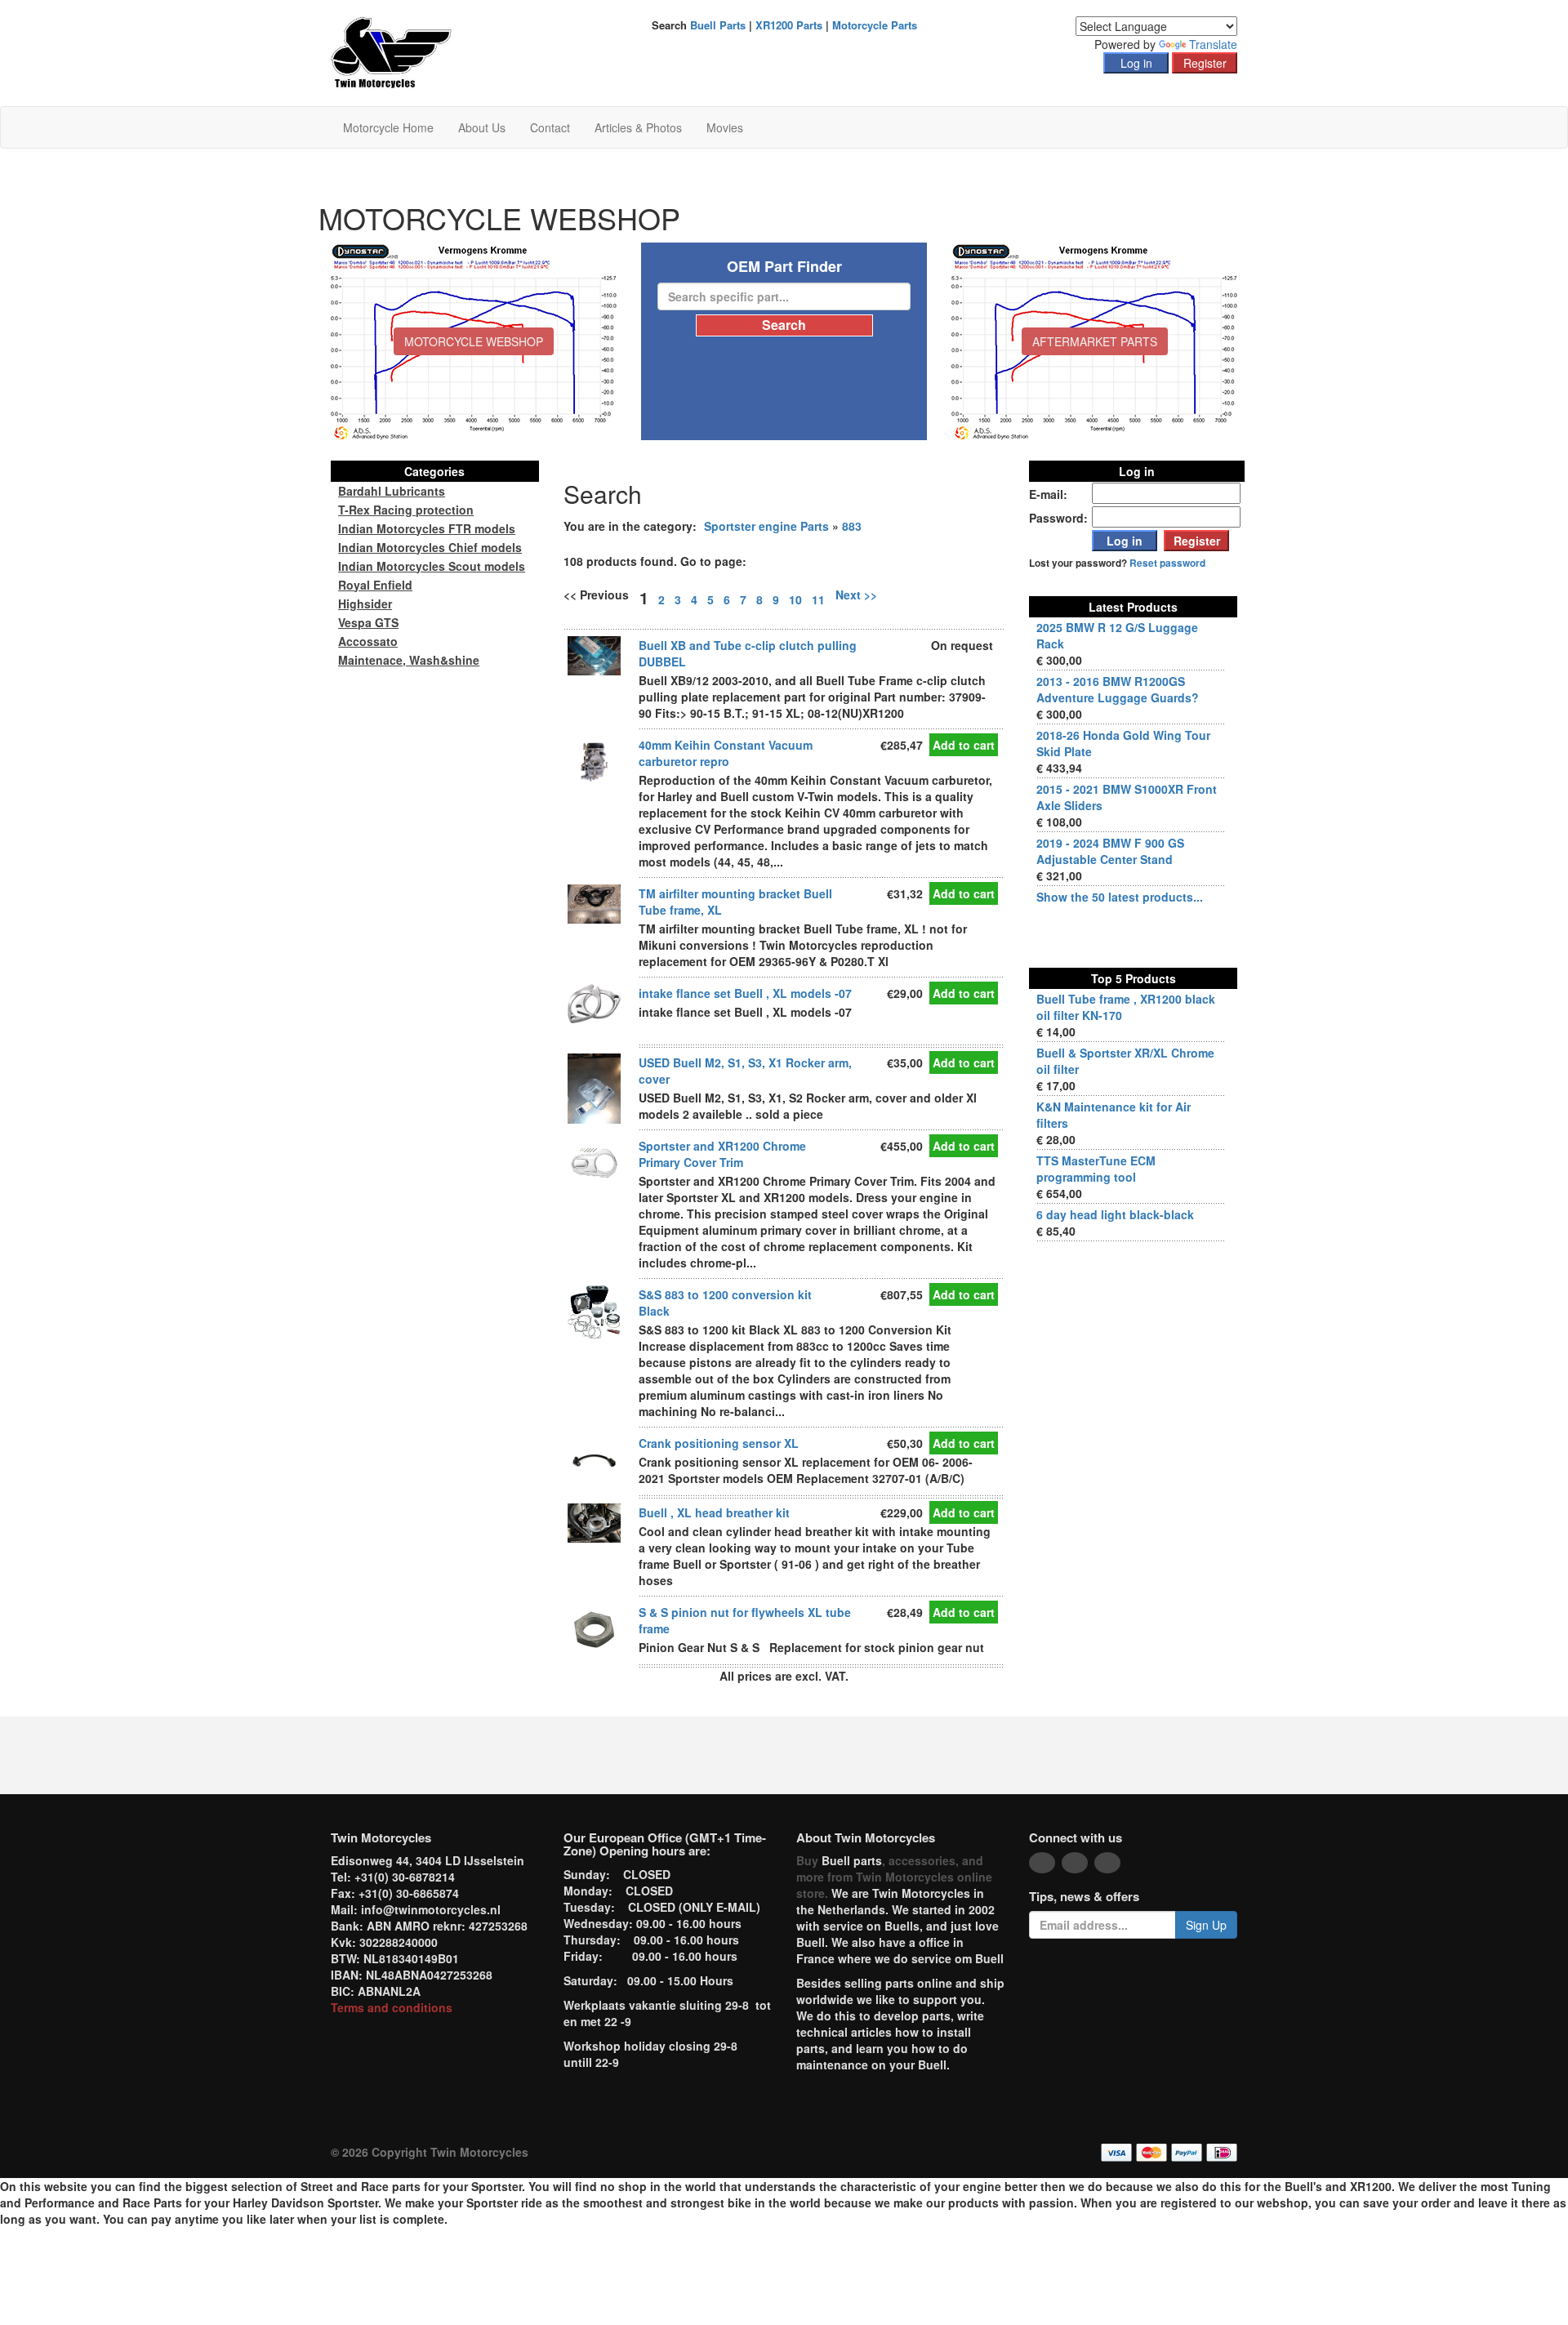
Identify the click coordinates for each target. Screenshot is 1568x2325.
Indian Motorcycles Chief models (430, 547)
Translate (1213, 44)
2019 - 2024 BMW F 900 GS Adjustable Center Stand (1110, 851)
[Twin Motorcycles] (392, 51)
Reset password (1167, 563)
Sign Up (1206, 1925)
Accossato (368, 641)
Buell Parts (718, 25)
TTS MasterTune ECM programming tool (1096, 1169)
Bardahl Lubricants (392, 491)
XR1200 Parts (789, 25)
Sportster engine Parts (766, 526)
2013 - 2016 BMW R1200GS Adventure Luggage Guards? (1118, 689)
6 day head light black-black (1115, 1214)
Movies (725, 127)
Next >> (856, 595)
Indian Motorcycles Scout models (432, 566)
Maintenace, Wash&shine (409, 660)
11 (818, 599)
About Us (482, 127)
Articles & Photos (638, 127)
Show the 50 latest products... (1120, 897)
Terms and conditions (392, 2007)
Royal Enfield (375, 585)
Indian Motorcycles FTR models (427, 528)
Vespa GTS (368, 622)
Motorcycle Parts (875, 25)
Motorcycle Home (388, 127)
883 (852, 526)
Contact (550, 127)
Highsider (365, 604)
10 (795, 599)
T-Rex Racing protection (406, 510)
